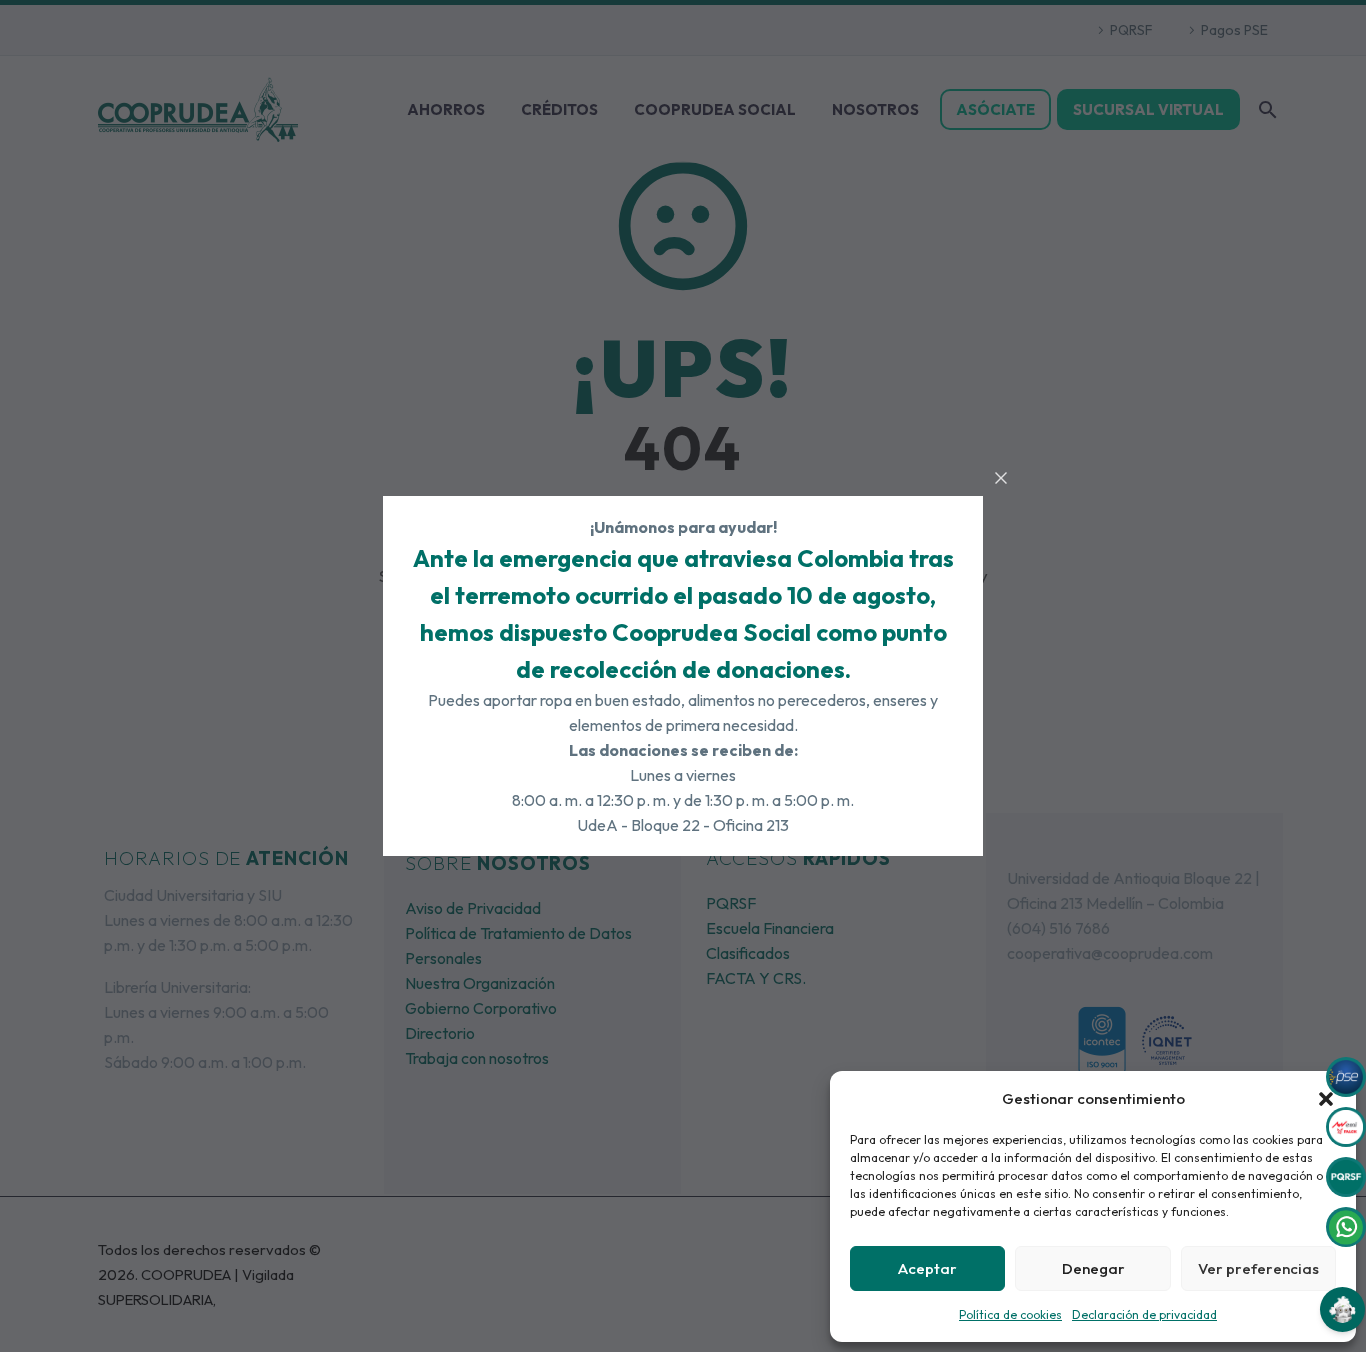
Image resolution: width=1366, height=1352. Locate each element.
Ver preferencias (1258, 1268)
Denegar (1093, 1268)
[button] (1326, 1099)
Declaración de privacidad (1144, 1314)
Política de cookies (1010, 1314)
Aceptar (927, 1268)
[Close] (1001, 478)
